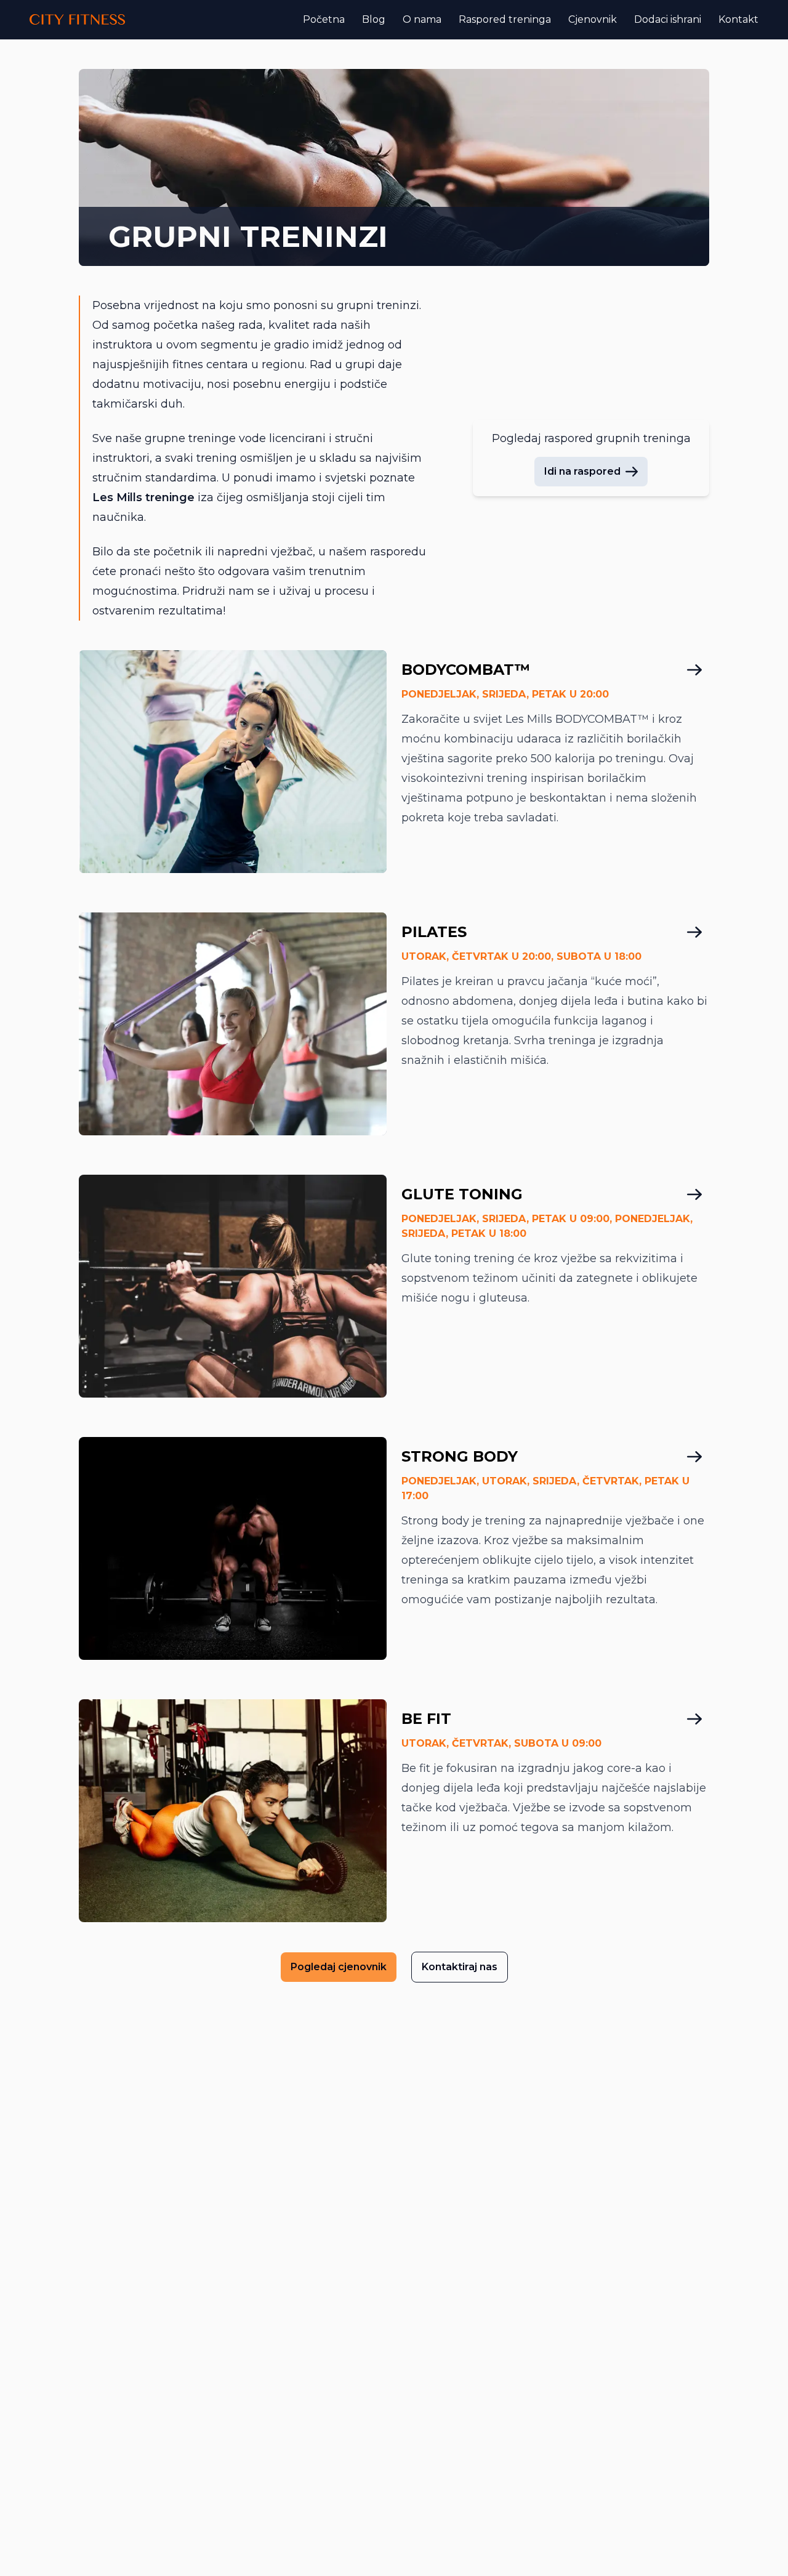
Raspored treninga (505, 19)
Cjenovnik (593, 19)
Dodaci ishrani (668, 19)
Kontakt (738, 19)
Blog (374, 19)
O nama (422, 19)
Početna (324, 19)
